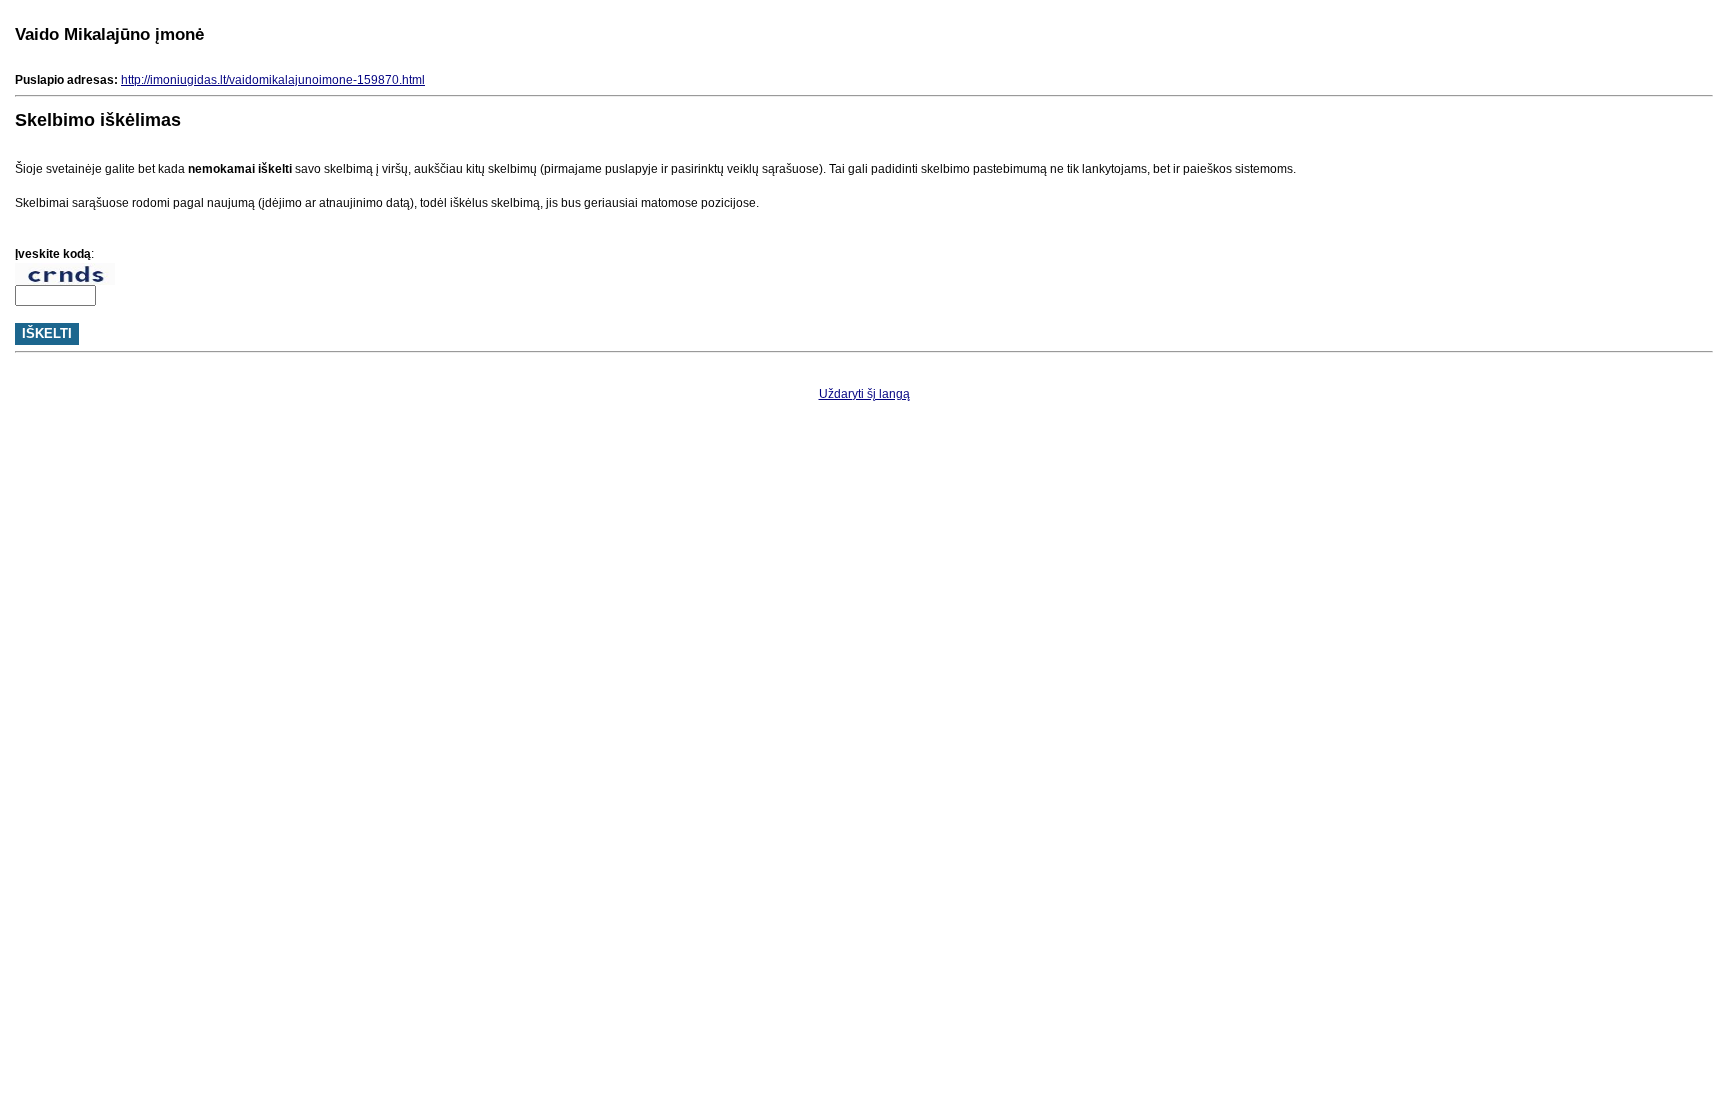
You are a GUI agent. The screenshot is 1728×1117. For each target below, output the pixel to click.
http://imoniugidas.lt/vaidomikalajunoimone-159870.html (273, 80)
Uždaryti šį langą (864, 394)
